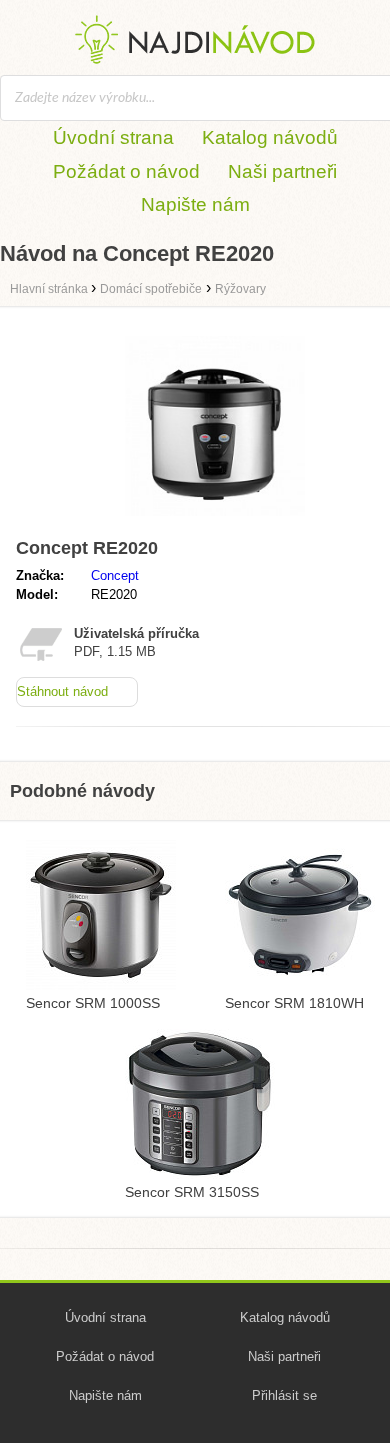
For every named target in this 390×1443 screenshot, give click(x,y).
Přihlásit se (284, 1395)
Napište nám (195, 204)
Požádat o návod (126, 171)
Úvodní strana (113, 137)
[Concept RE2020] (215, 520)
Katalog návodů (270, 137)
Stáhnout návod (62, 691)
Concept (115, 575)
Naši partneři (282, 171)
